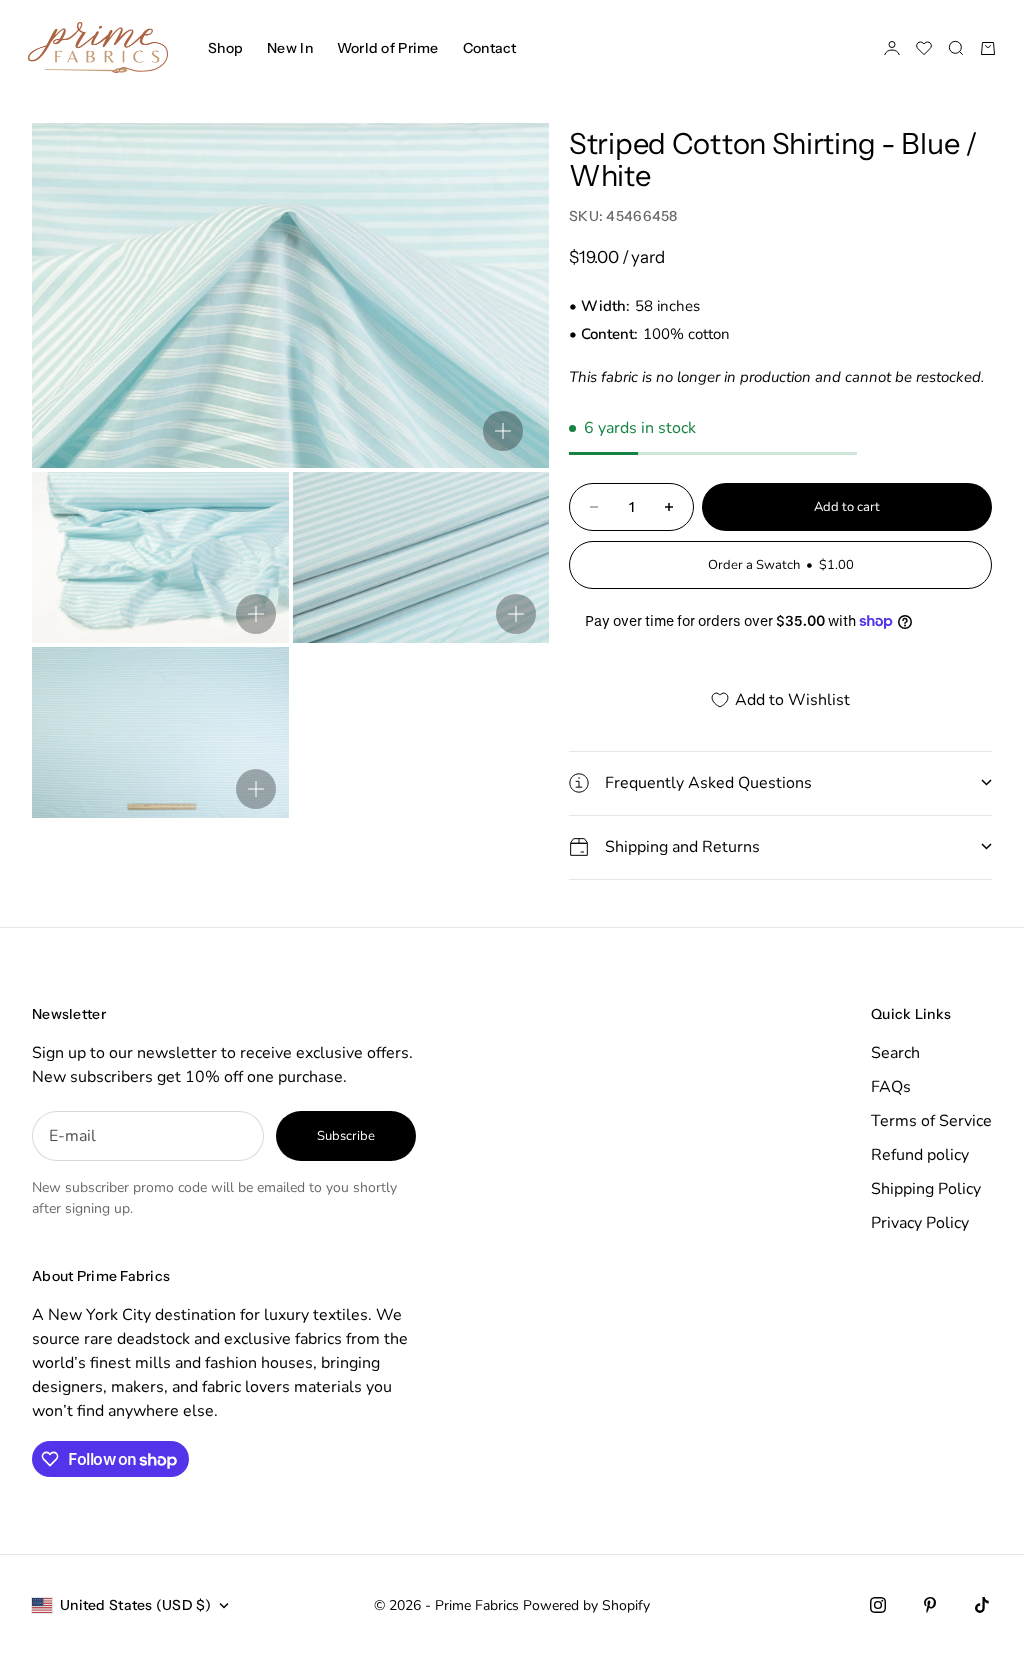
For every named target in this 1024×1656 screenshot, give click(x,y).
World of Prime (388, 48)
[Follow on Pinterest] (930, 1605)
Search (895, 1053)
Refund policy (920, 1155)
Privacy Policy (920, 1223)
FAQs (891, 1087)
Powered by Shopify (586, 1605)
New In (290, 48)
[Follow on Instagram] (878, 1605)
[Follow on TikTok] (982, 1605)
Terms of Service (931, 1121)
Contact (490, 48)
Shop (225, 48)
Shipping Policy (926, 1189)
